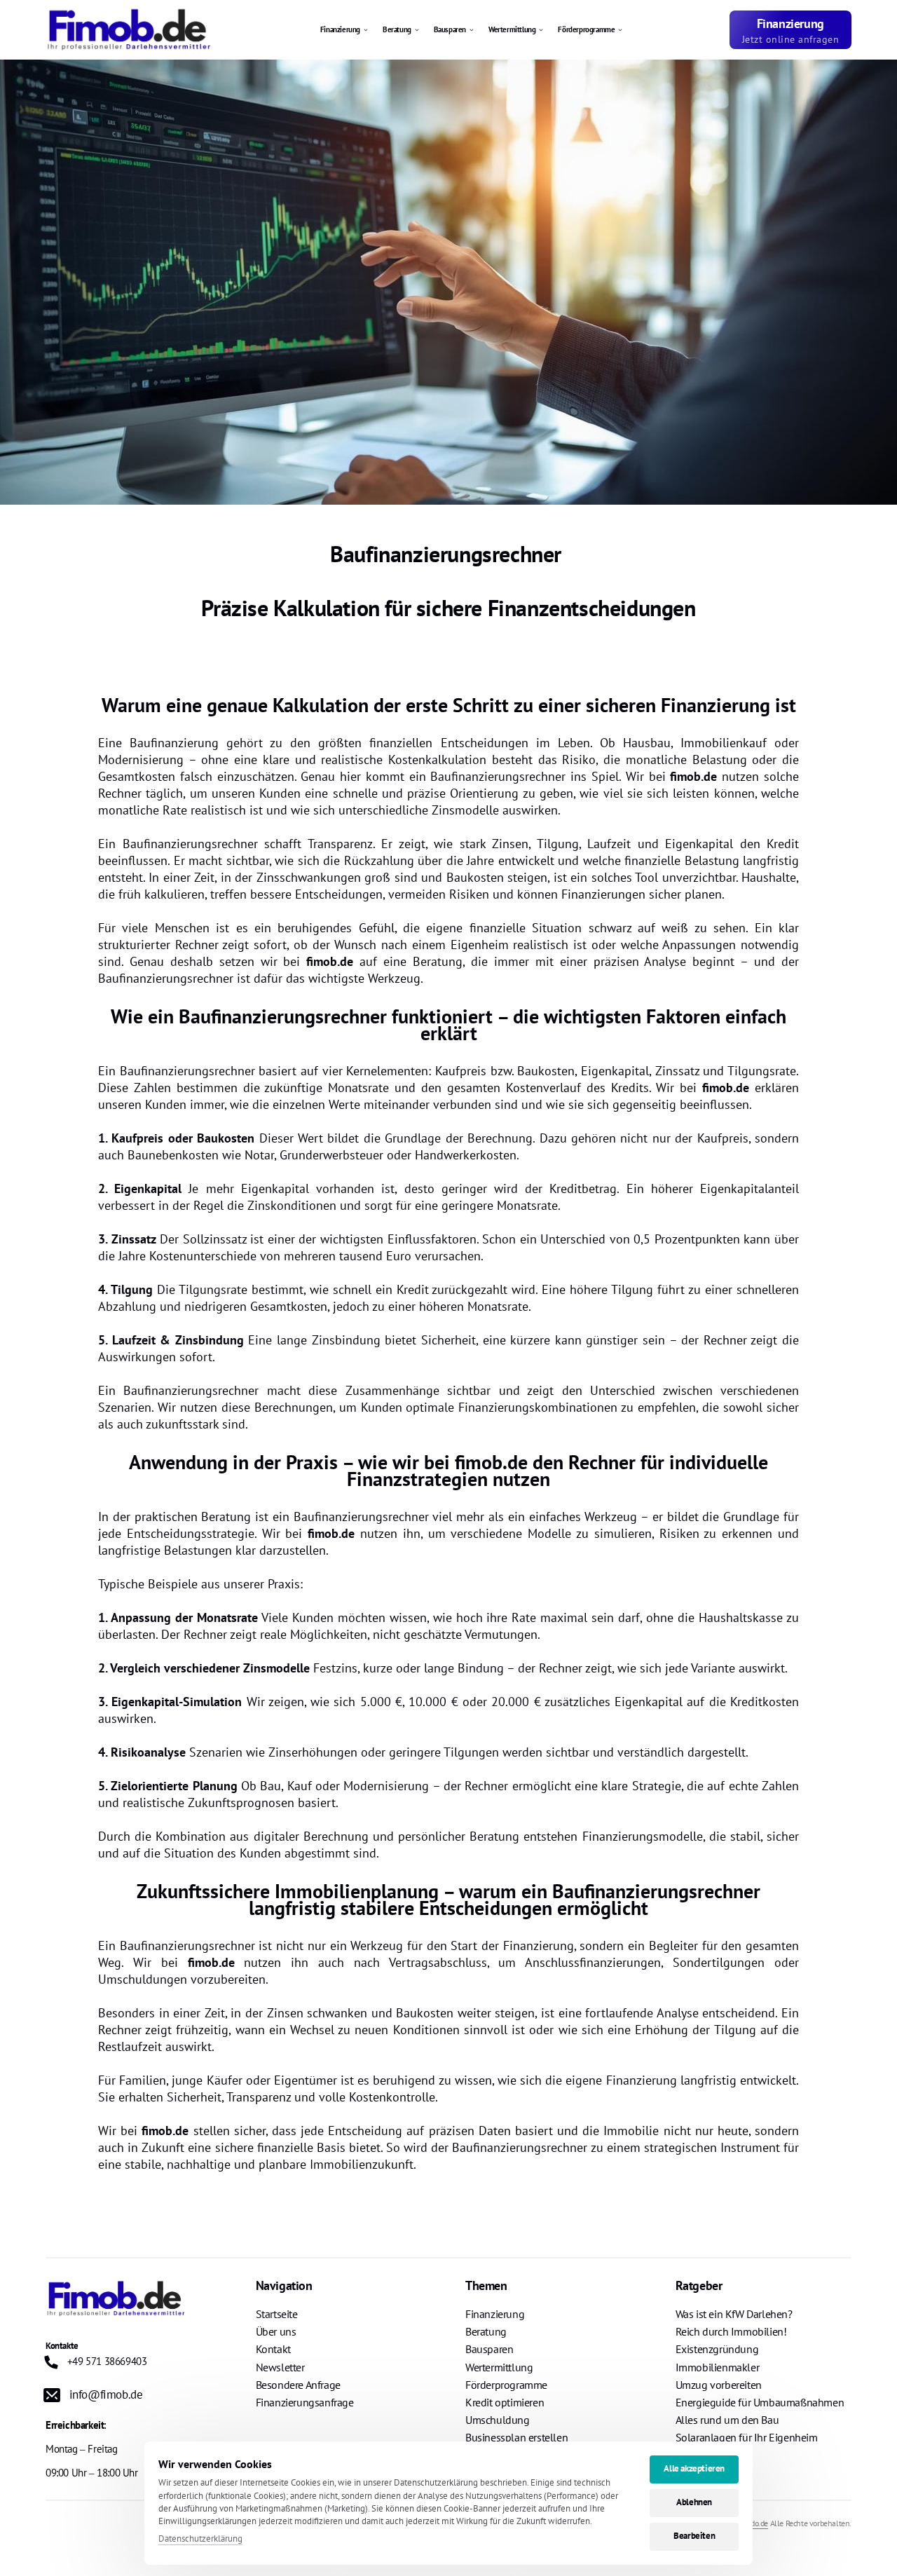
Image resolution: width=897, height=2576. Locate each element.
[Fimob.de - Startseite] (129, 30)
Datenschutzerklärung (200, 2539)
